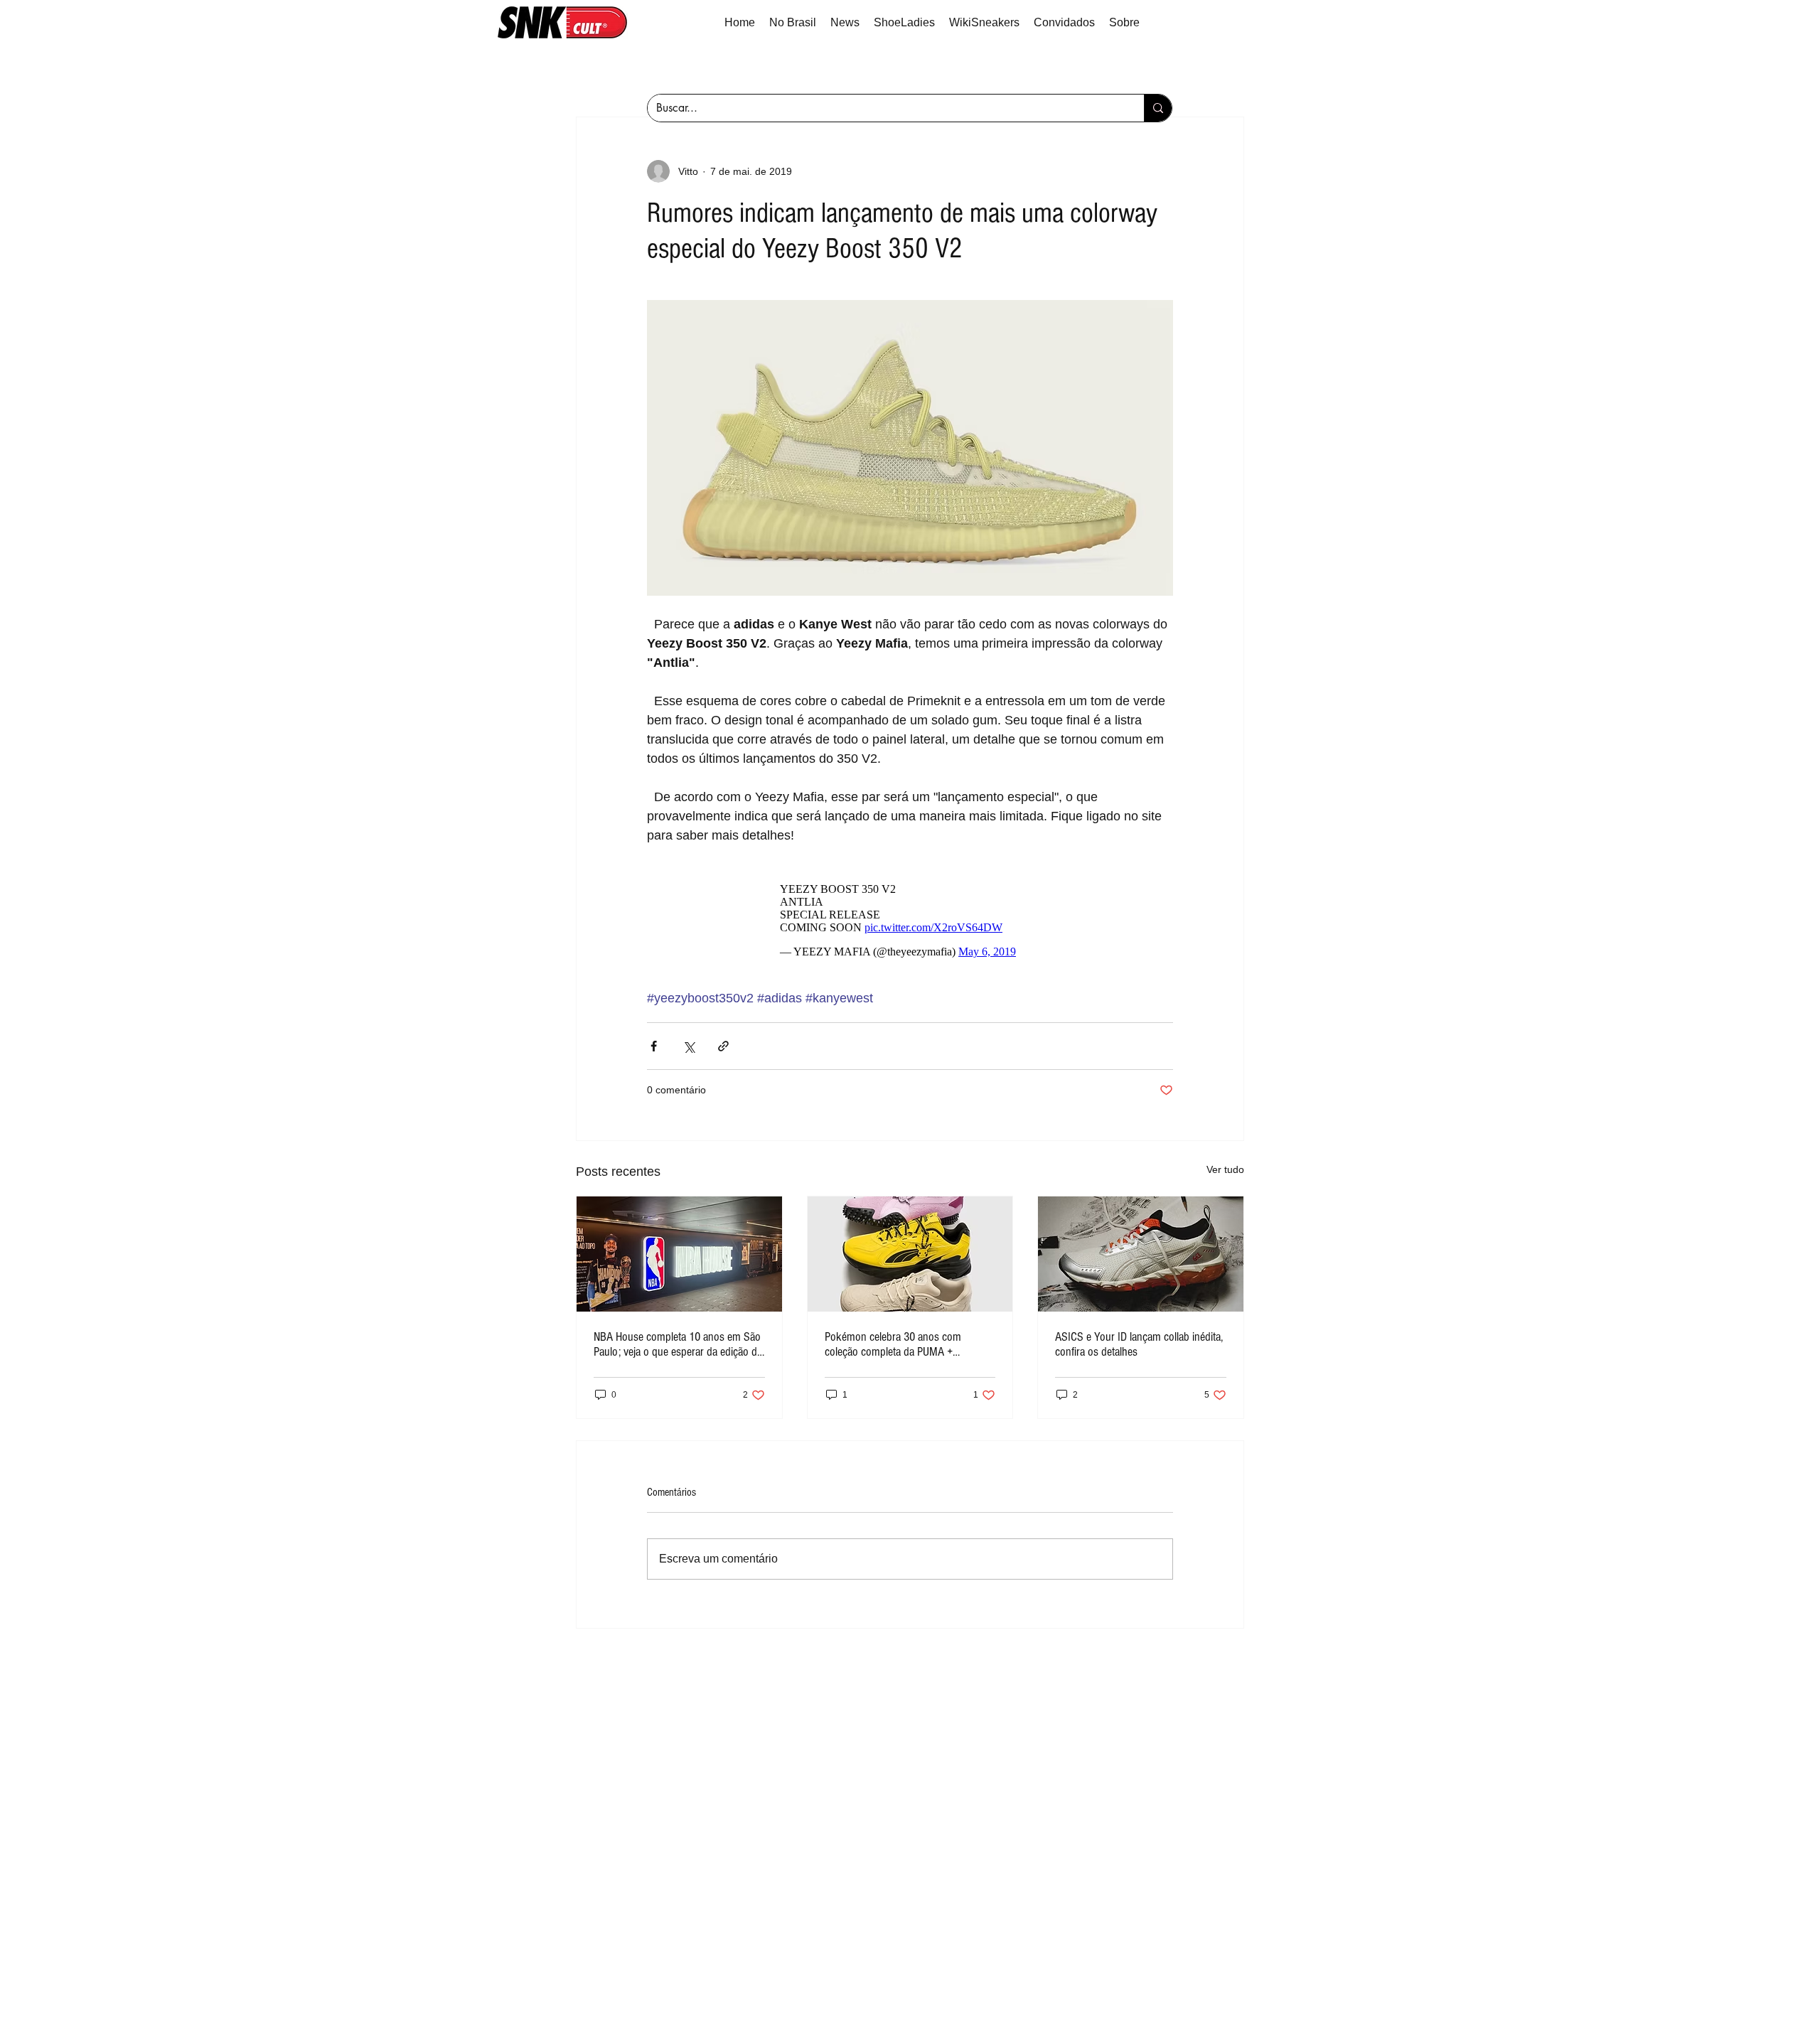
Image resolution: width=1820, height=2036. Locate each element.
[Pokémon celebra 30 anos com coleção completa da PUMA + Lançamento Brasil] (910, 1254)
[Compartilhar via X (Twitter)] (689, 1046)
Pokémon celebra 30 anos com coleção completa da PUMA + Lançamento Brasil (893, 1344)
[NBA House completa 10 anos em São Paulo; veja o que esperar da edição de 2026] (679, 1254)
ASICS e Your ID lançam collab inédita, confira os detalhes (1139, 1344)
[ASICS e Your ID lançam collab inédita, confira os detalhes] (1141, 1254)
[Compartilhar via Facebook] (654, 1046)
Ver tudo (1225, 1169)
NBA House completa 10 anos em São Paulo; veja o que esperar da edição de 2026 (678, 1344)
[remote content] (910, 917)
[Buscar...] (1158, 108)
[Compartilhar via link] (723, 1046)
